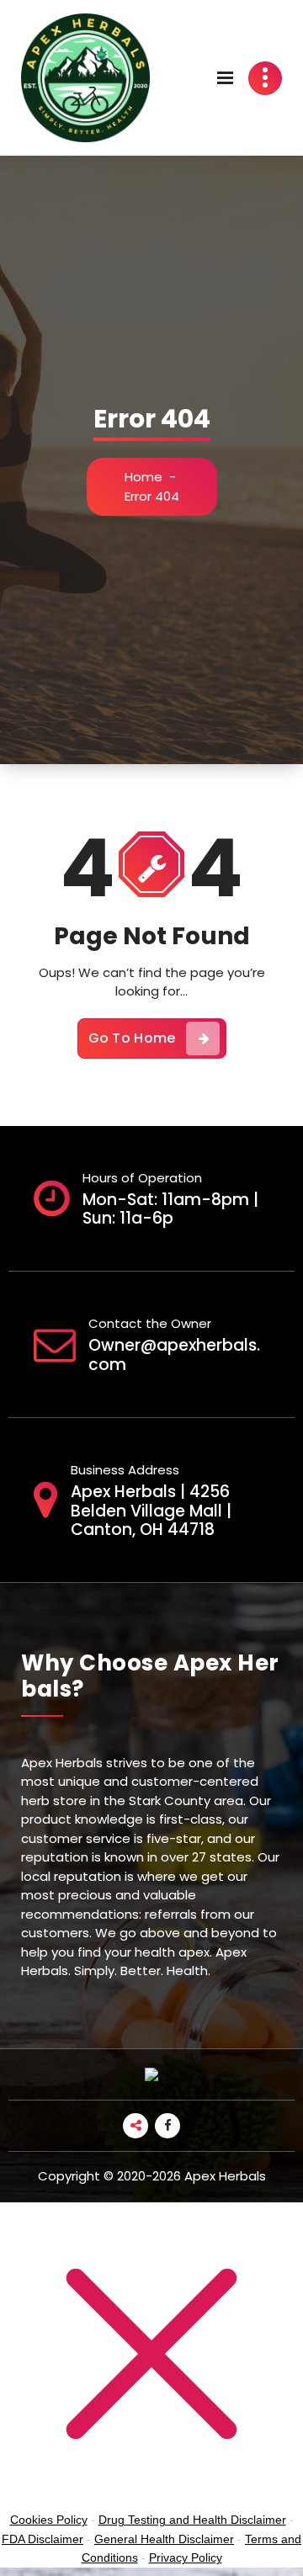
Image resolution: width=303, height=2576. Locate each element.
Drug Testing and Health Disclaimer (192, 2520)
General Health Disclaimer (164, 2539)
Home (144, 477)
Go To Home (132, 1038)
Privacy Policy (186, 2557)
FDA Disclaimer (43, 2539)
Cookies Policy (49, 2520)
